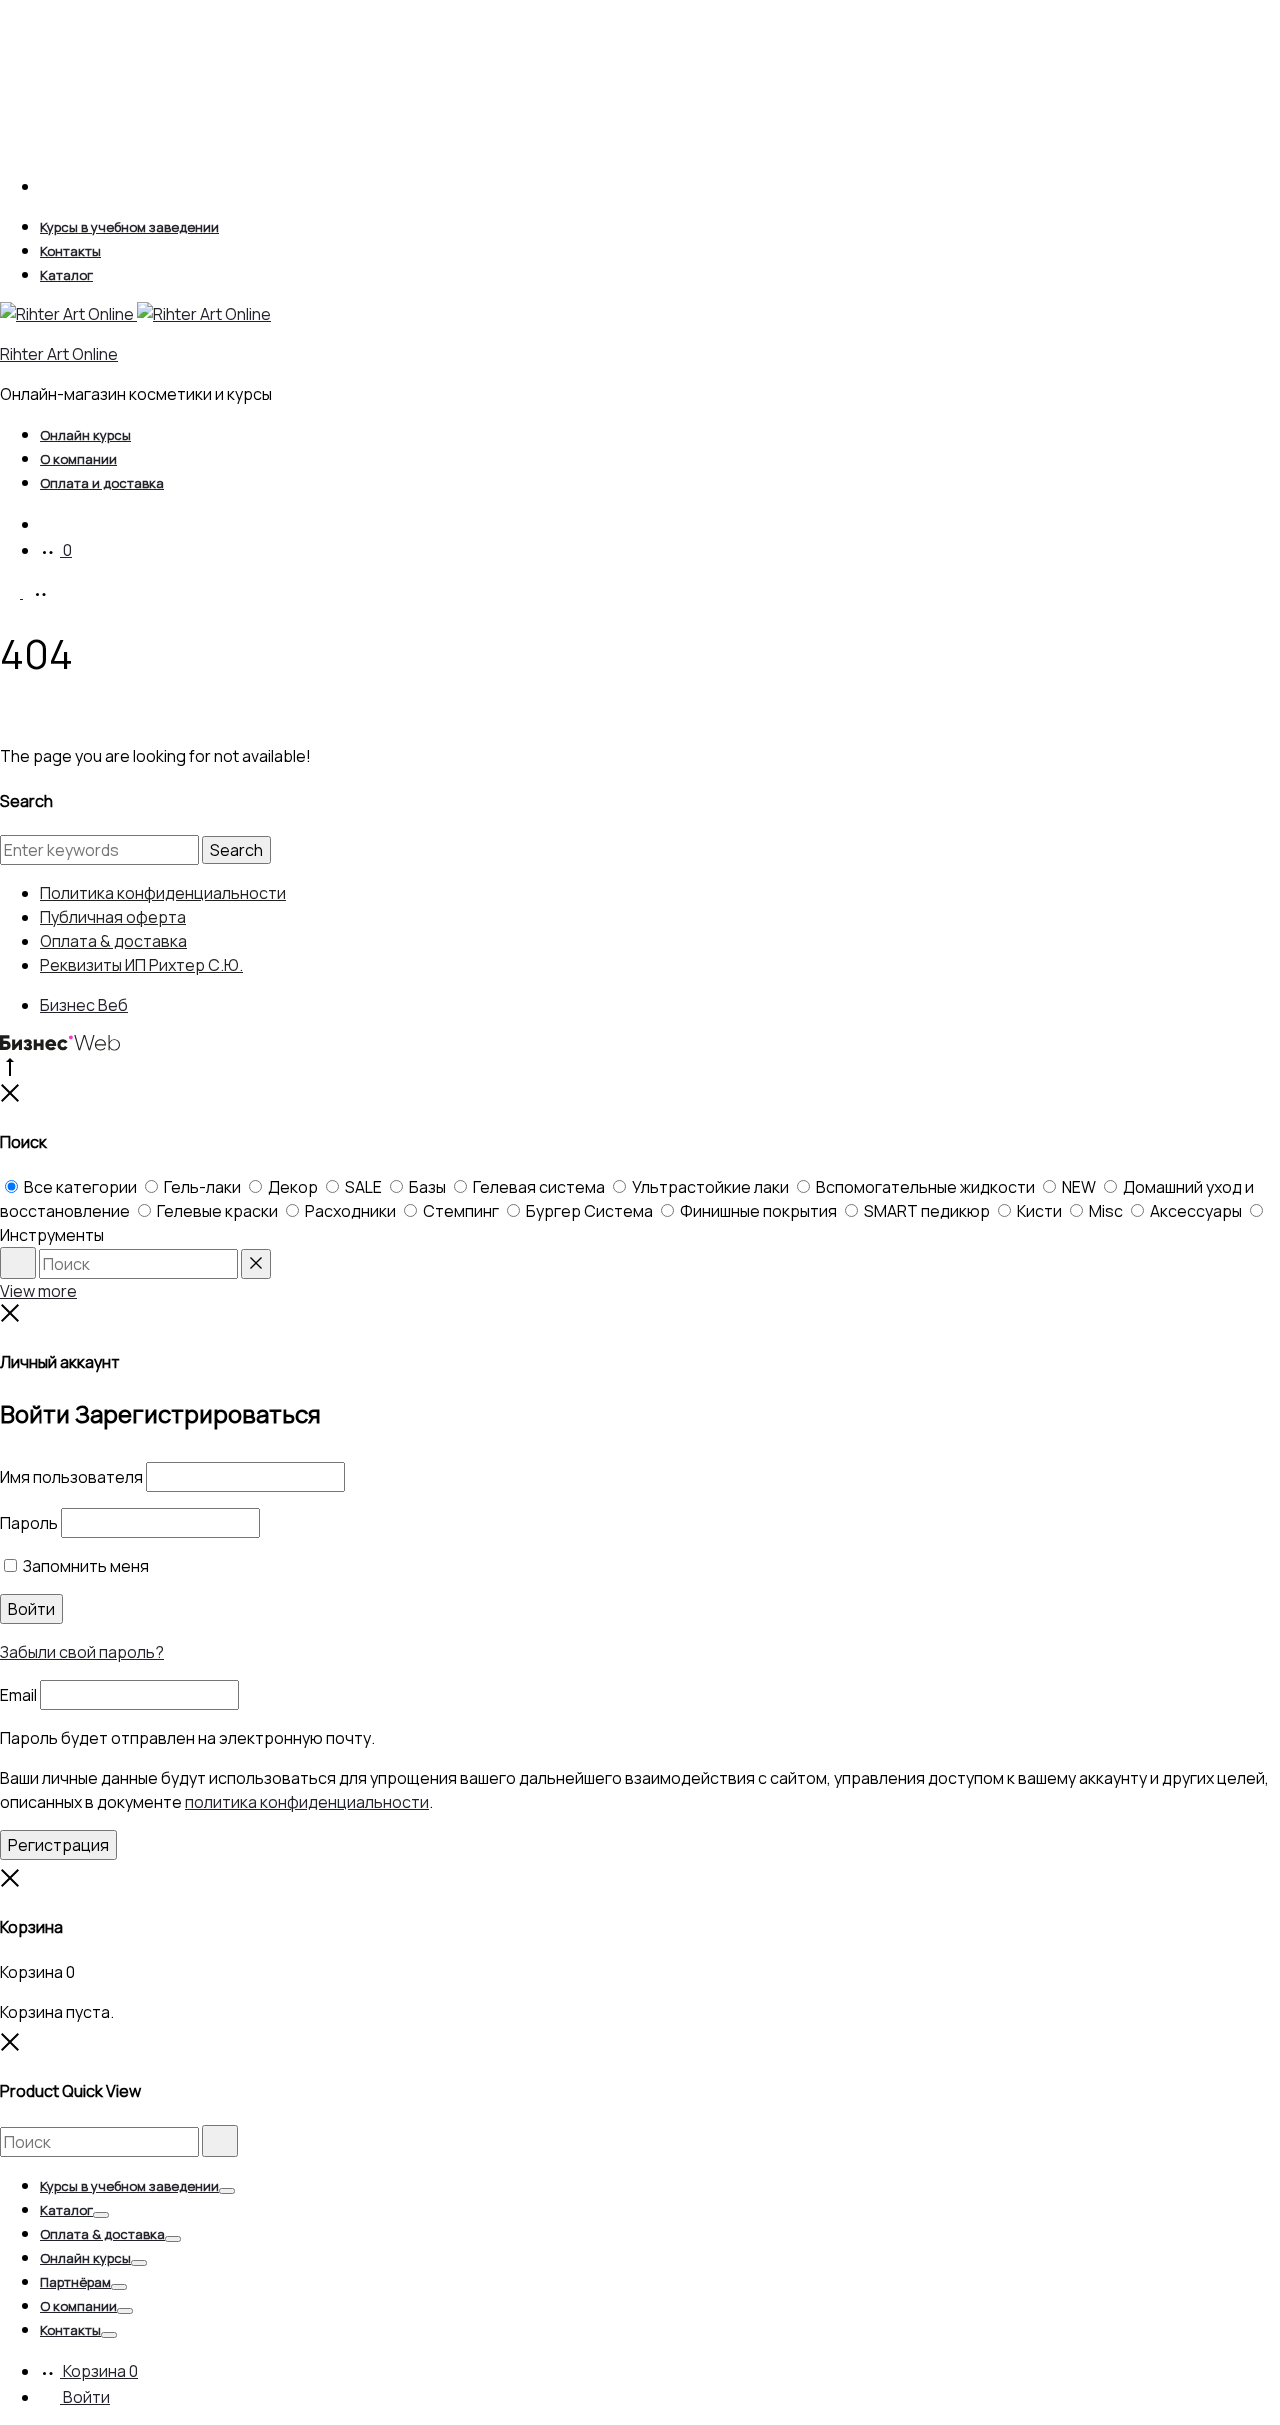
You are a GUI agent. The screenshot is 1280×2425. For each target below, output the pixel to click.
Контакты (70, 251)
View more (38, 1291)
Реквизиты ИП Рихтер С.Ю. (141, 965)
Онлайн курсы (85, 435)
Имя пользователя (71, 1477)
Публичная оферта (113, 917)
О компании (78, 459)
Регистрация (58, 1845)
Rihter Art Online (59, 354)
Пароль (29, 1523)
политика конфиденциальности (307, 1802)
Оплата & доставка (113, 941)
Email (18, 1695)
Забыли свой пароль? (82, 1652)
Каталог (66, 275)
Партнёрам (75, 2282)
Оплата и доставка (102, 483)
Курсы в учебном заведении (129, 227)
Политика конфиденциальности (163, 893)
